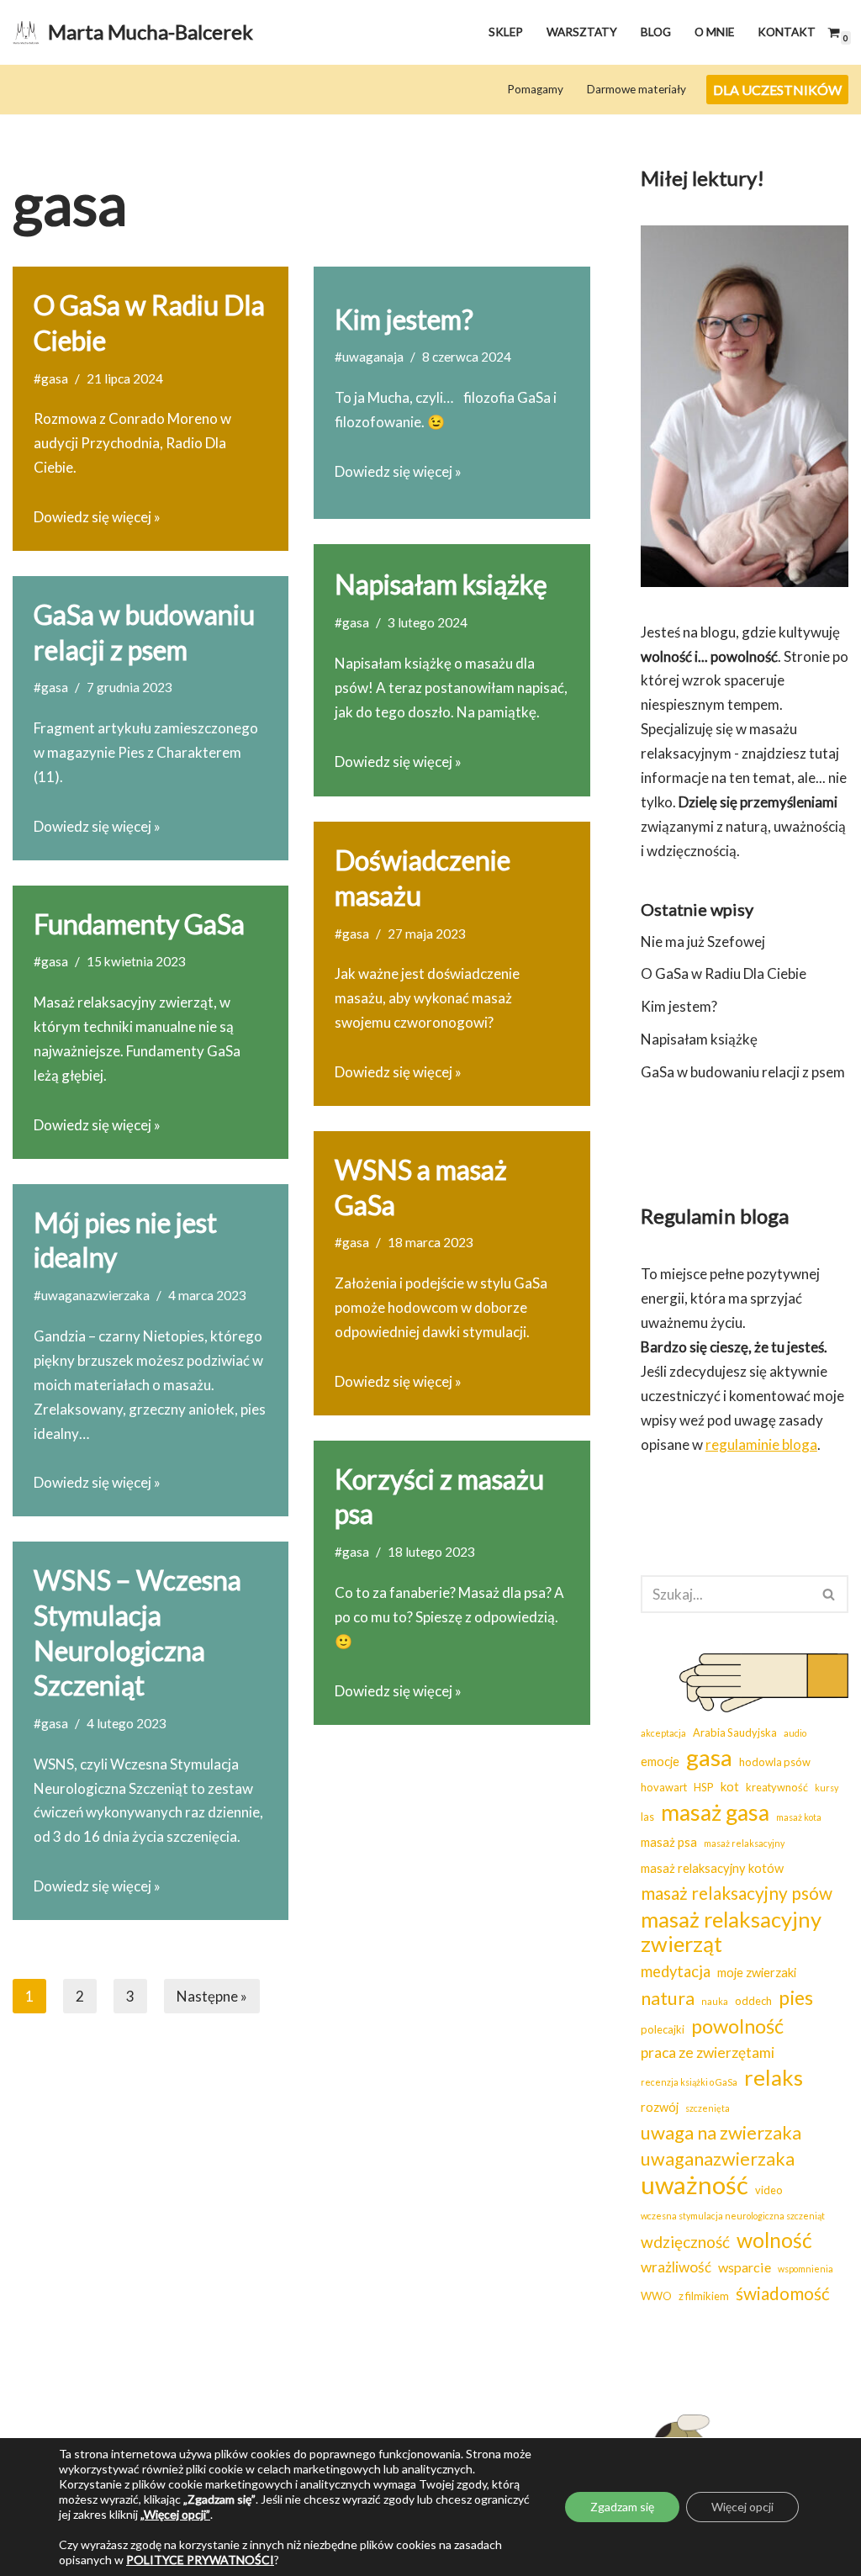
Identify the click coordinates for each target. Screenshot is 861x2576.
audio (795, 1733)
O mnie (714, 32)
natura (668, 1998)
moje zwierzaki (757, 1973)
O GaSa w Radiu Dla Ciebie (724, 973)
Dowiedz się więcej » (97, 517)
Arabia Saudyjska (735, 1732)
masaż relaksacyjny (744, 1843)
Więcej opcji (742, 2507)
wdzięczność (685, 2242)
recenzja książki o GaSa (689, 2082)
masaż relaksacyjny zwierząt (731, 1932)
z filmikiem (704, 2296)
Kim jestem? (404, 319)
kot (730, 1787)
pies (796, 1997)
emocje (660, 1761)
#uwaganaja (369, 357)
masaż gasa (715, 1813)
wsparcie (745, 2267)
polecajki (663, 2029)
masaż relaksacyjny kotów (712, 1868)
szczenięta (708, 2108)
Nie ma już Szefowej (703, 942)
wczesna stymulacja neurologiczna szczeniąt (733, 2216)
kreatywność (777, 1787)
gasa (709, 1757)
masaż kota (799, 1817)
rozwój (660, 2107)
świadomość (783, 2293)
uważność (695, 2185)
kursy (827, 1788)
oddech (753, 2001)
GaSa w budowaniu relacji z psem (743, 1072)
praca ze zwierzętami (708, 2052)
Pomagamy (535, 89)
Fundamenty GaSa (139, 924)
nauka (715, 2001)
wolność (774, 2240)
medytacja (676, 1971)
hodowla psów (775, 1762)
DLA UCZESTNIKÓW (777, 90)
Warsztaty (582, 32)
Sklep (506, 32)
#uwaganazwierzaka (92, 1295)
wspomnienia (806, 2269)
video (769, 2190)
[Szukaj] (829, 1594)
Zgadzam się (622, 2507)
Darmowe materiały (637, 89)
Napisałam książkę (441, 584)
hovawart (664, 1787)
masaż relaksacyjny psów (737, 1893)
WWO (656, 2296)
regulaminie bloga (761, 1444)
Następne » (212, 1996)
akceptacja (663, 1733)
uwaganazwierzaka (718, 2159)
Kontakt (787, 32)
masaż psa (669, 1842)
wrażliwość (676, 2267)
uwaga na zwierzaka (721, 2132)
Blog (656, 32)
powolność (737, 2026)
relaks (774, 2078)
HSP (704, 1787)
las (647, 1817)
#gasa (51, 378)
